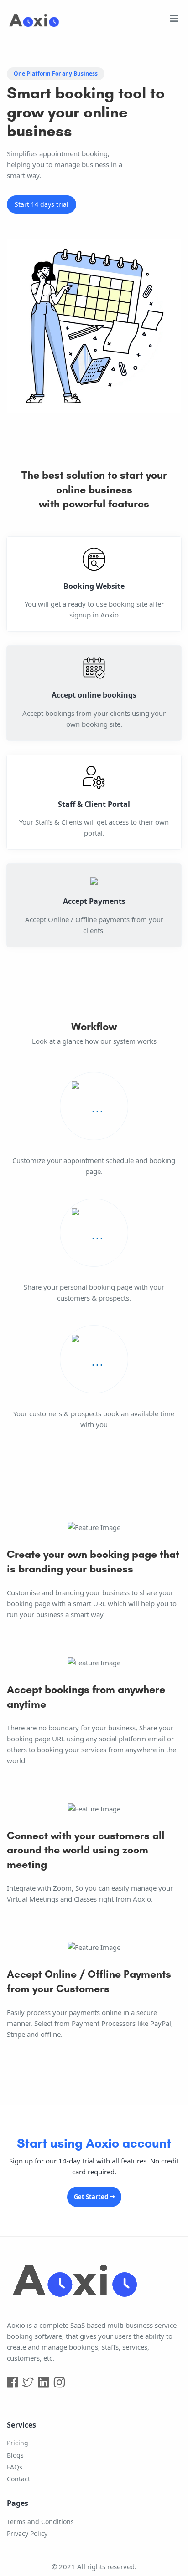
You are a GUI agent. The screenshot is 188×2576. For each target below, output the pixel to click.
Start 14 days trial (42, 204)
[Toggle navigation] (174, 21)
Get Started (92, 2197)
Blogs (15, 2455)
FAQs (15, 2467)
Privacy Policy (27, 2533)
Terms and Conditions (40, 2522)
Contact (18, 2479)
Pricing (18, 2443)
